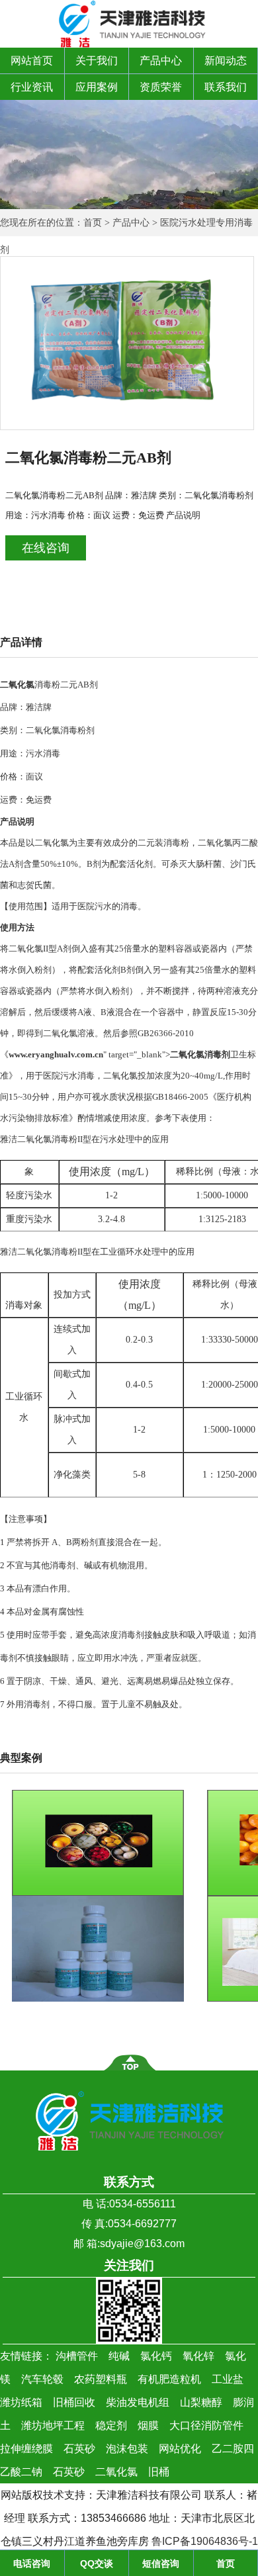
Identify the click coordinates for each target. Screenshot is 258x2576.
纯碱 (119, 2356)
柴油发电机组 (138, 2402)
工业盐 (228, 2379)
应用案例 (97, 87)
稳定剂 (111, 2425)
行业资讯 (32, 87)
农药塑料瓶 (101, 2379)
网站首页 (32, 61)
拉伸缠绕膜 (26, 2449)
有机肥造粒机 (169, 2379)
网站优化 (180, 2449)
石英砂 (79, 2449)
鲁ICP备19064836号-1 (205, 2541)
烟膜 (148, 2425)
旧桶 (159, 2472)
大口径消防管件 (206, 2425)
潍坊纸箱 (21, 2402)
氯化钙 (156, 2356)
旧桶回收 (74, 2402)
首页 (93, 223)
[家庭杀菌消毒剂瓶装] (98, 1999)
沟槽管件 (77, 2356)
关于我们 (97, 61)
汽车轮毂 (42, 2379)
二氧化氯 (116, 2472)
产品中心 (161, 61)
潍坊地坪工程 (53, 2425)
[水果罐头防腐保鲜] (98, 1893)
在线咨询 (46, 548)
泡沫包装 (127, 2449)
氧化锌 (198, 2356)
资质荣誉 (161, 87)
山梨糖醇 (201, 2402)
